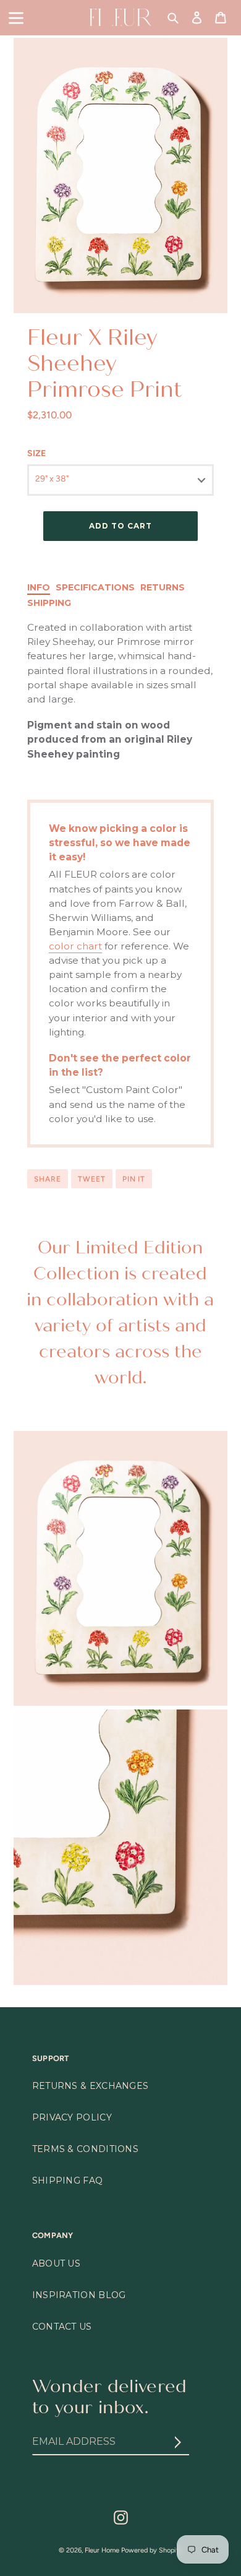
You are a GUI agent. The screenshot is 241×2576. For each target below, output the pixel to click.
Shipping (49, 603)
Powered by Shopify (152, 2550)
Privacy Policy (72, 2117)
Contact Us (62, 2327)
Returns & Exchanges (91, 2086)
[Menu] (16, 17)
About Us (56, 2263)
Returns (163, 587)
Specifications (95, 587)
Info (39, 587)
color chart (75, 946)
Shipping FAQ (68, 2181)
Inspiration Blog (79, 2295)
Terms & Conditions (85, 2149)
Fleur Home (102, 2550)
